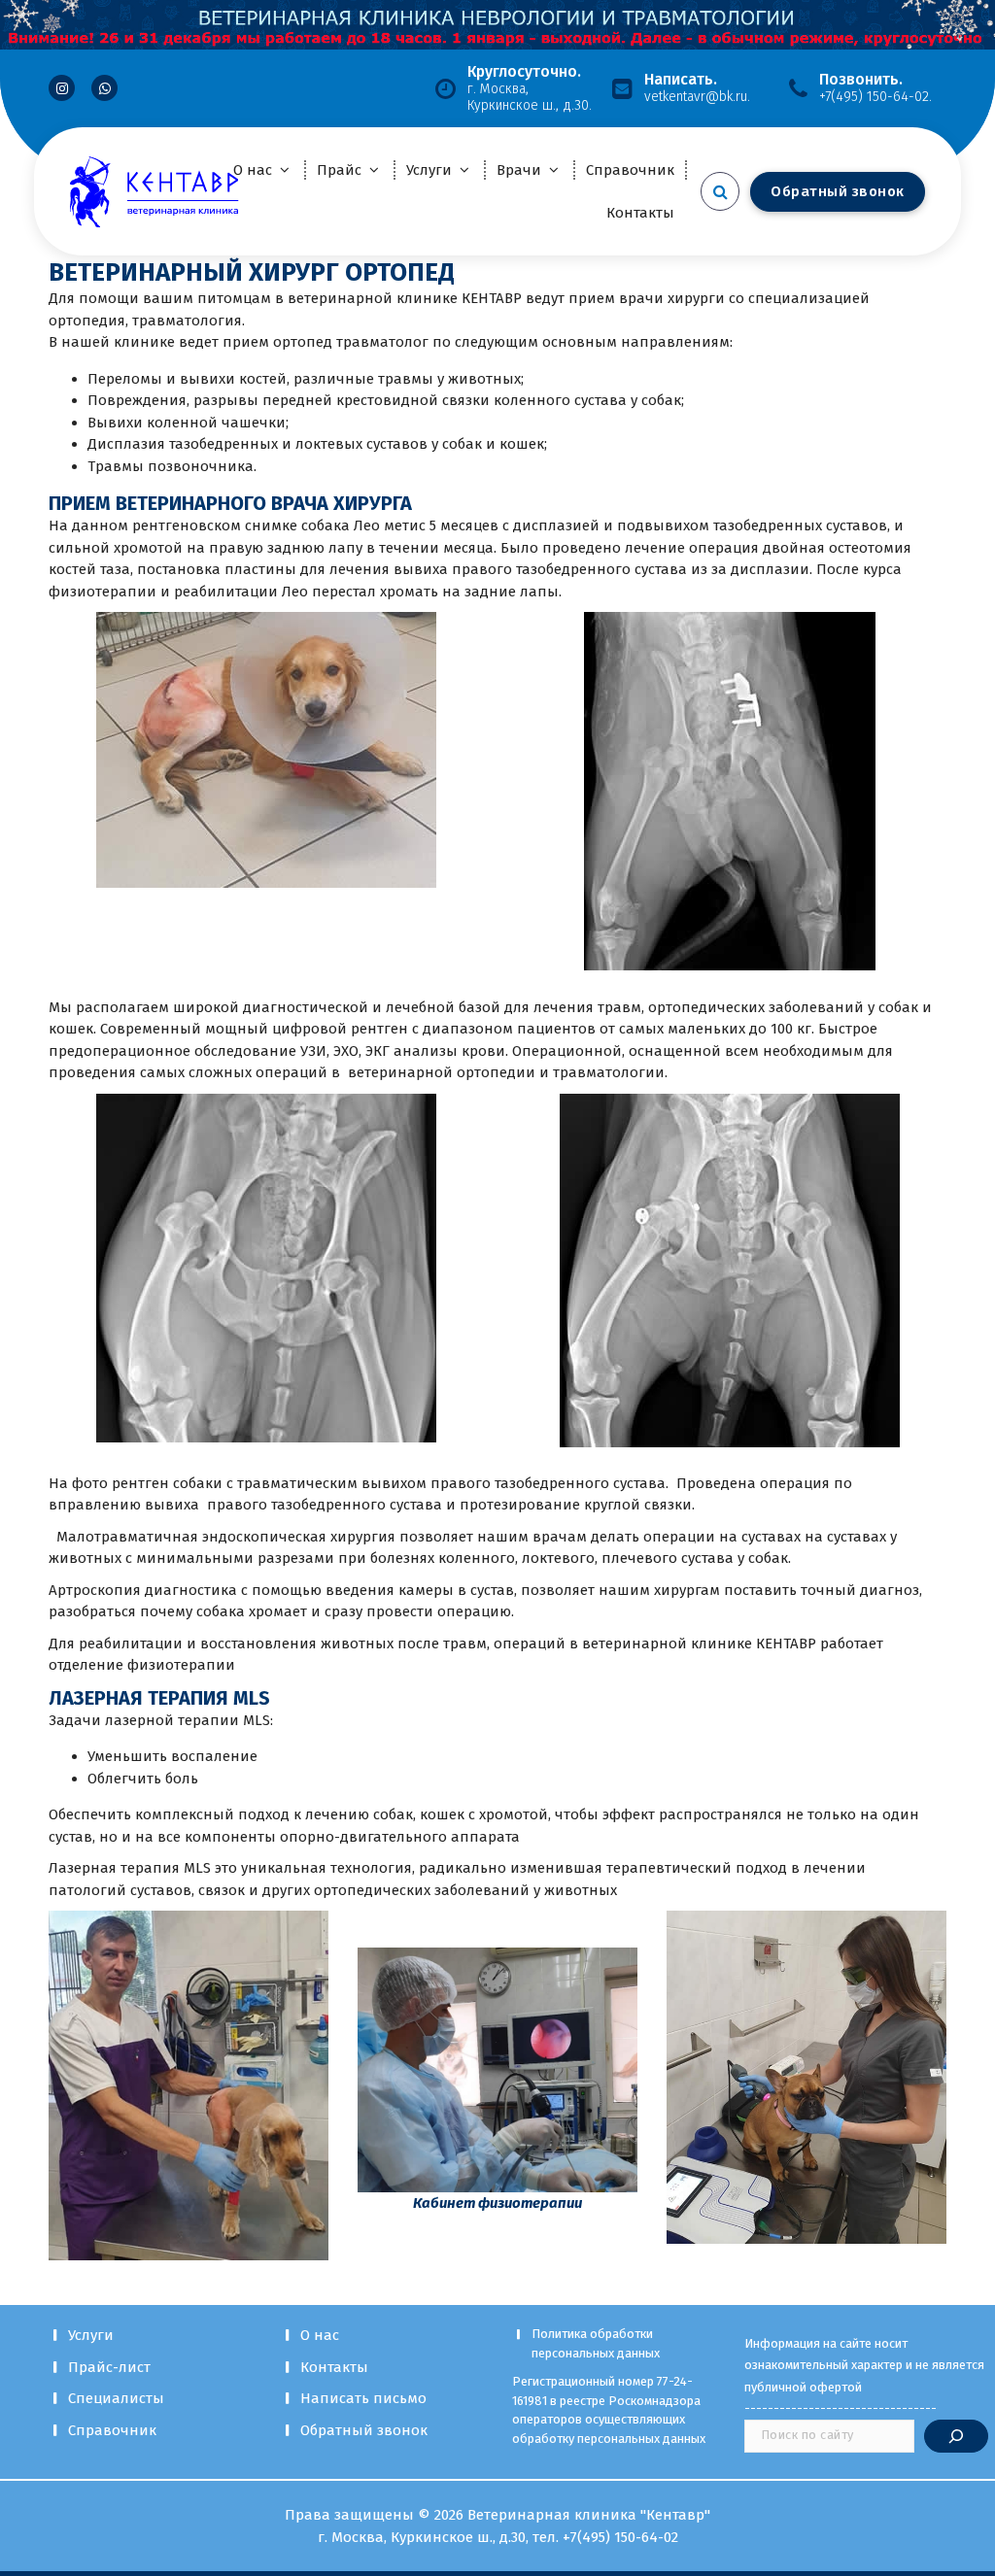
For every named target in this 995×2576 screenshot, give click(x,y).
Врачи (519, 170)
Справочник (630, 170)
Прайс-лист (109, 2367)
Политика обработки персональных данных (596, 2343)
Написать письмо (363, 2398)
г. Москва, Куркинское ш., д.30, (425, 2537)
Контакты (640, 213)
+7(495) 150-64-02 (620, 2537)
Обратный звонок (364, 2430)
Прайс (339, 170)
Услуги (429, 170)
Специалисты (116, 2398)
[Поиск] (956, 2436)
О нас (253, 170)
